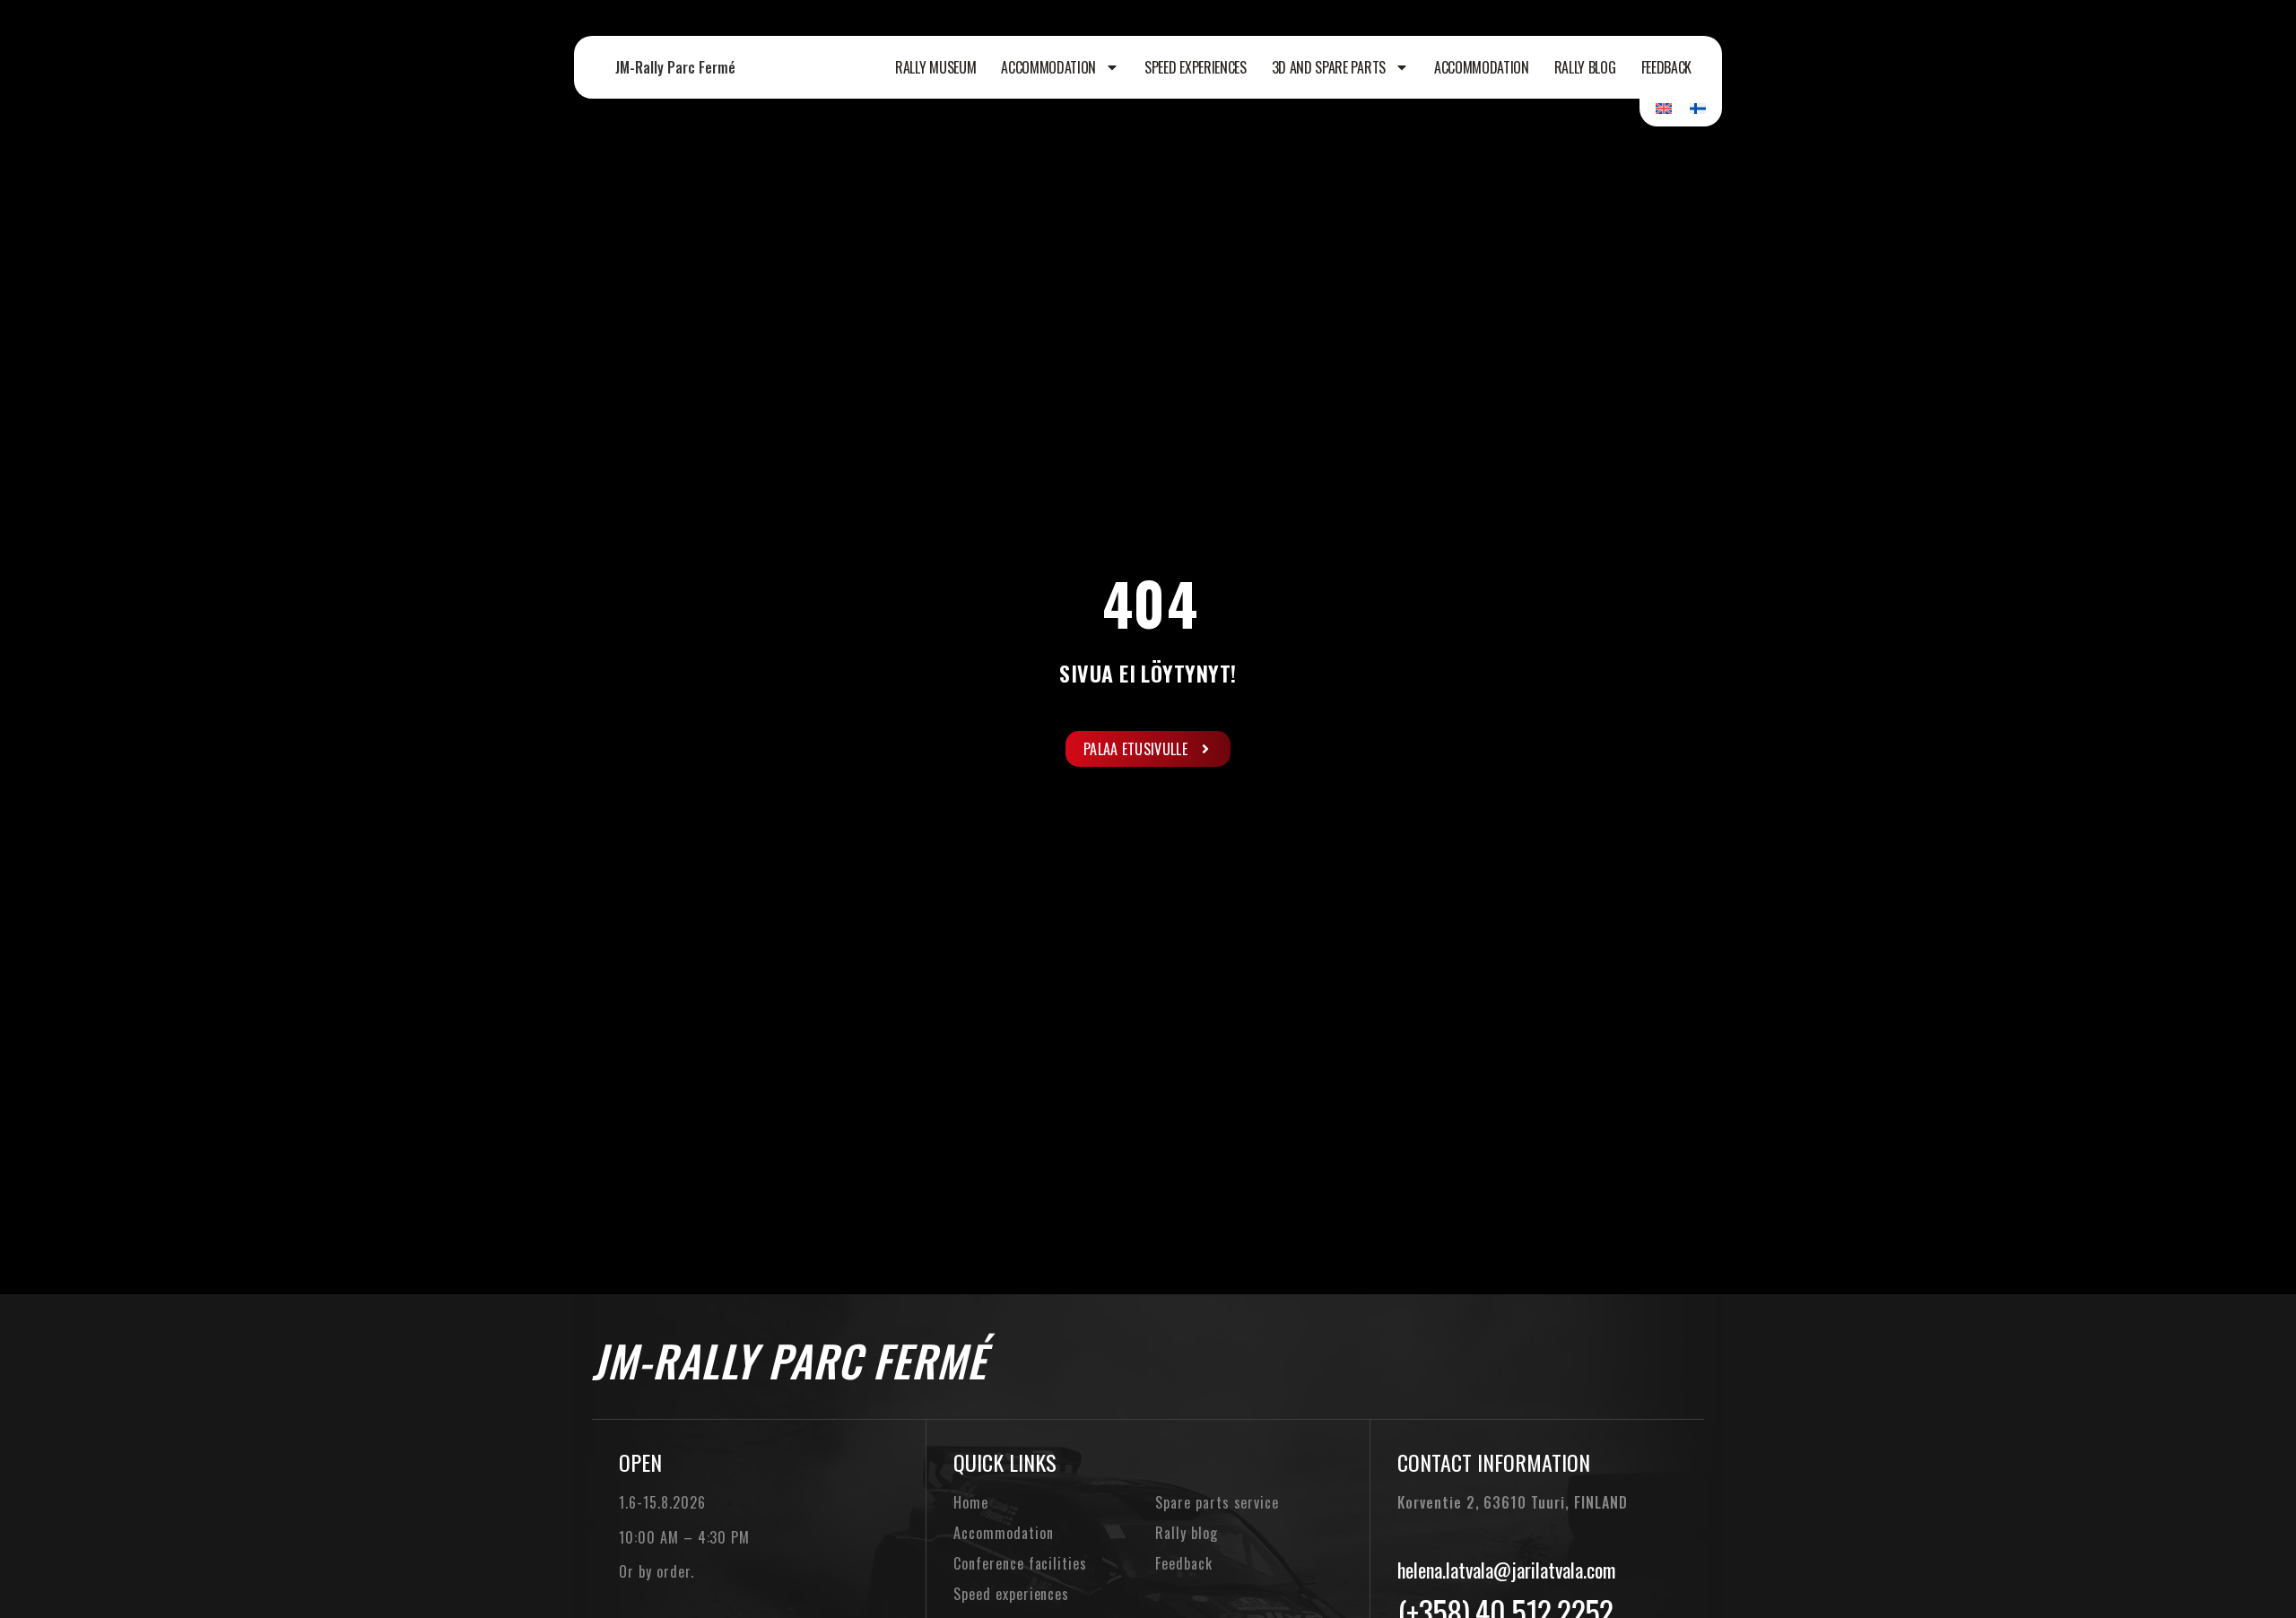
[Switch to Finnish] (1698, 107)
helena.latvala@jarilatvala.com (1506, 1570)
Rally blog (1585, 67)
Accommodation (1048, 67)
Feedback (1666, 67)
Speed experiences (1196, 67)
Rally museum (935, 67)
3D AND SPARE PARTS (1329, 67)
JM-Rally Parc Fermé (675, 67)
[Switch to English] (1664, 107)
